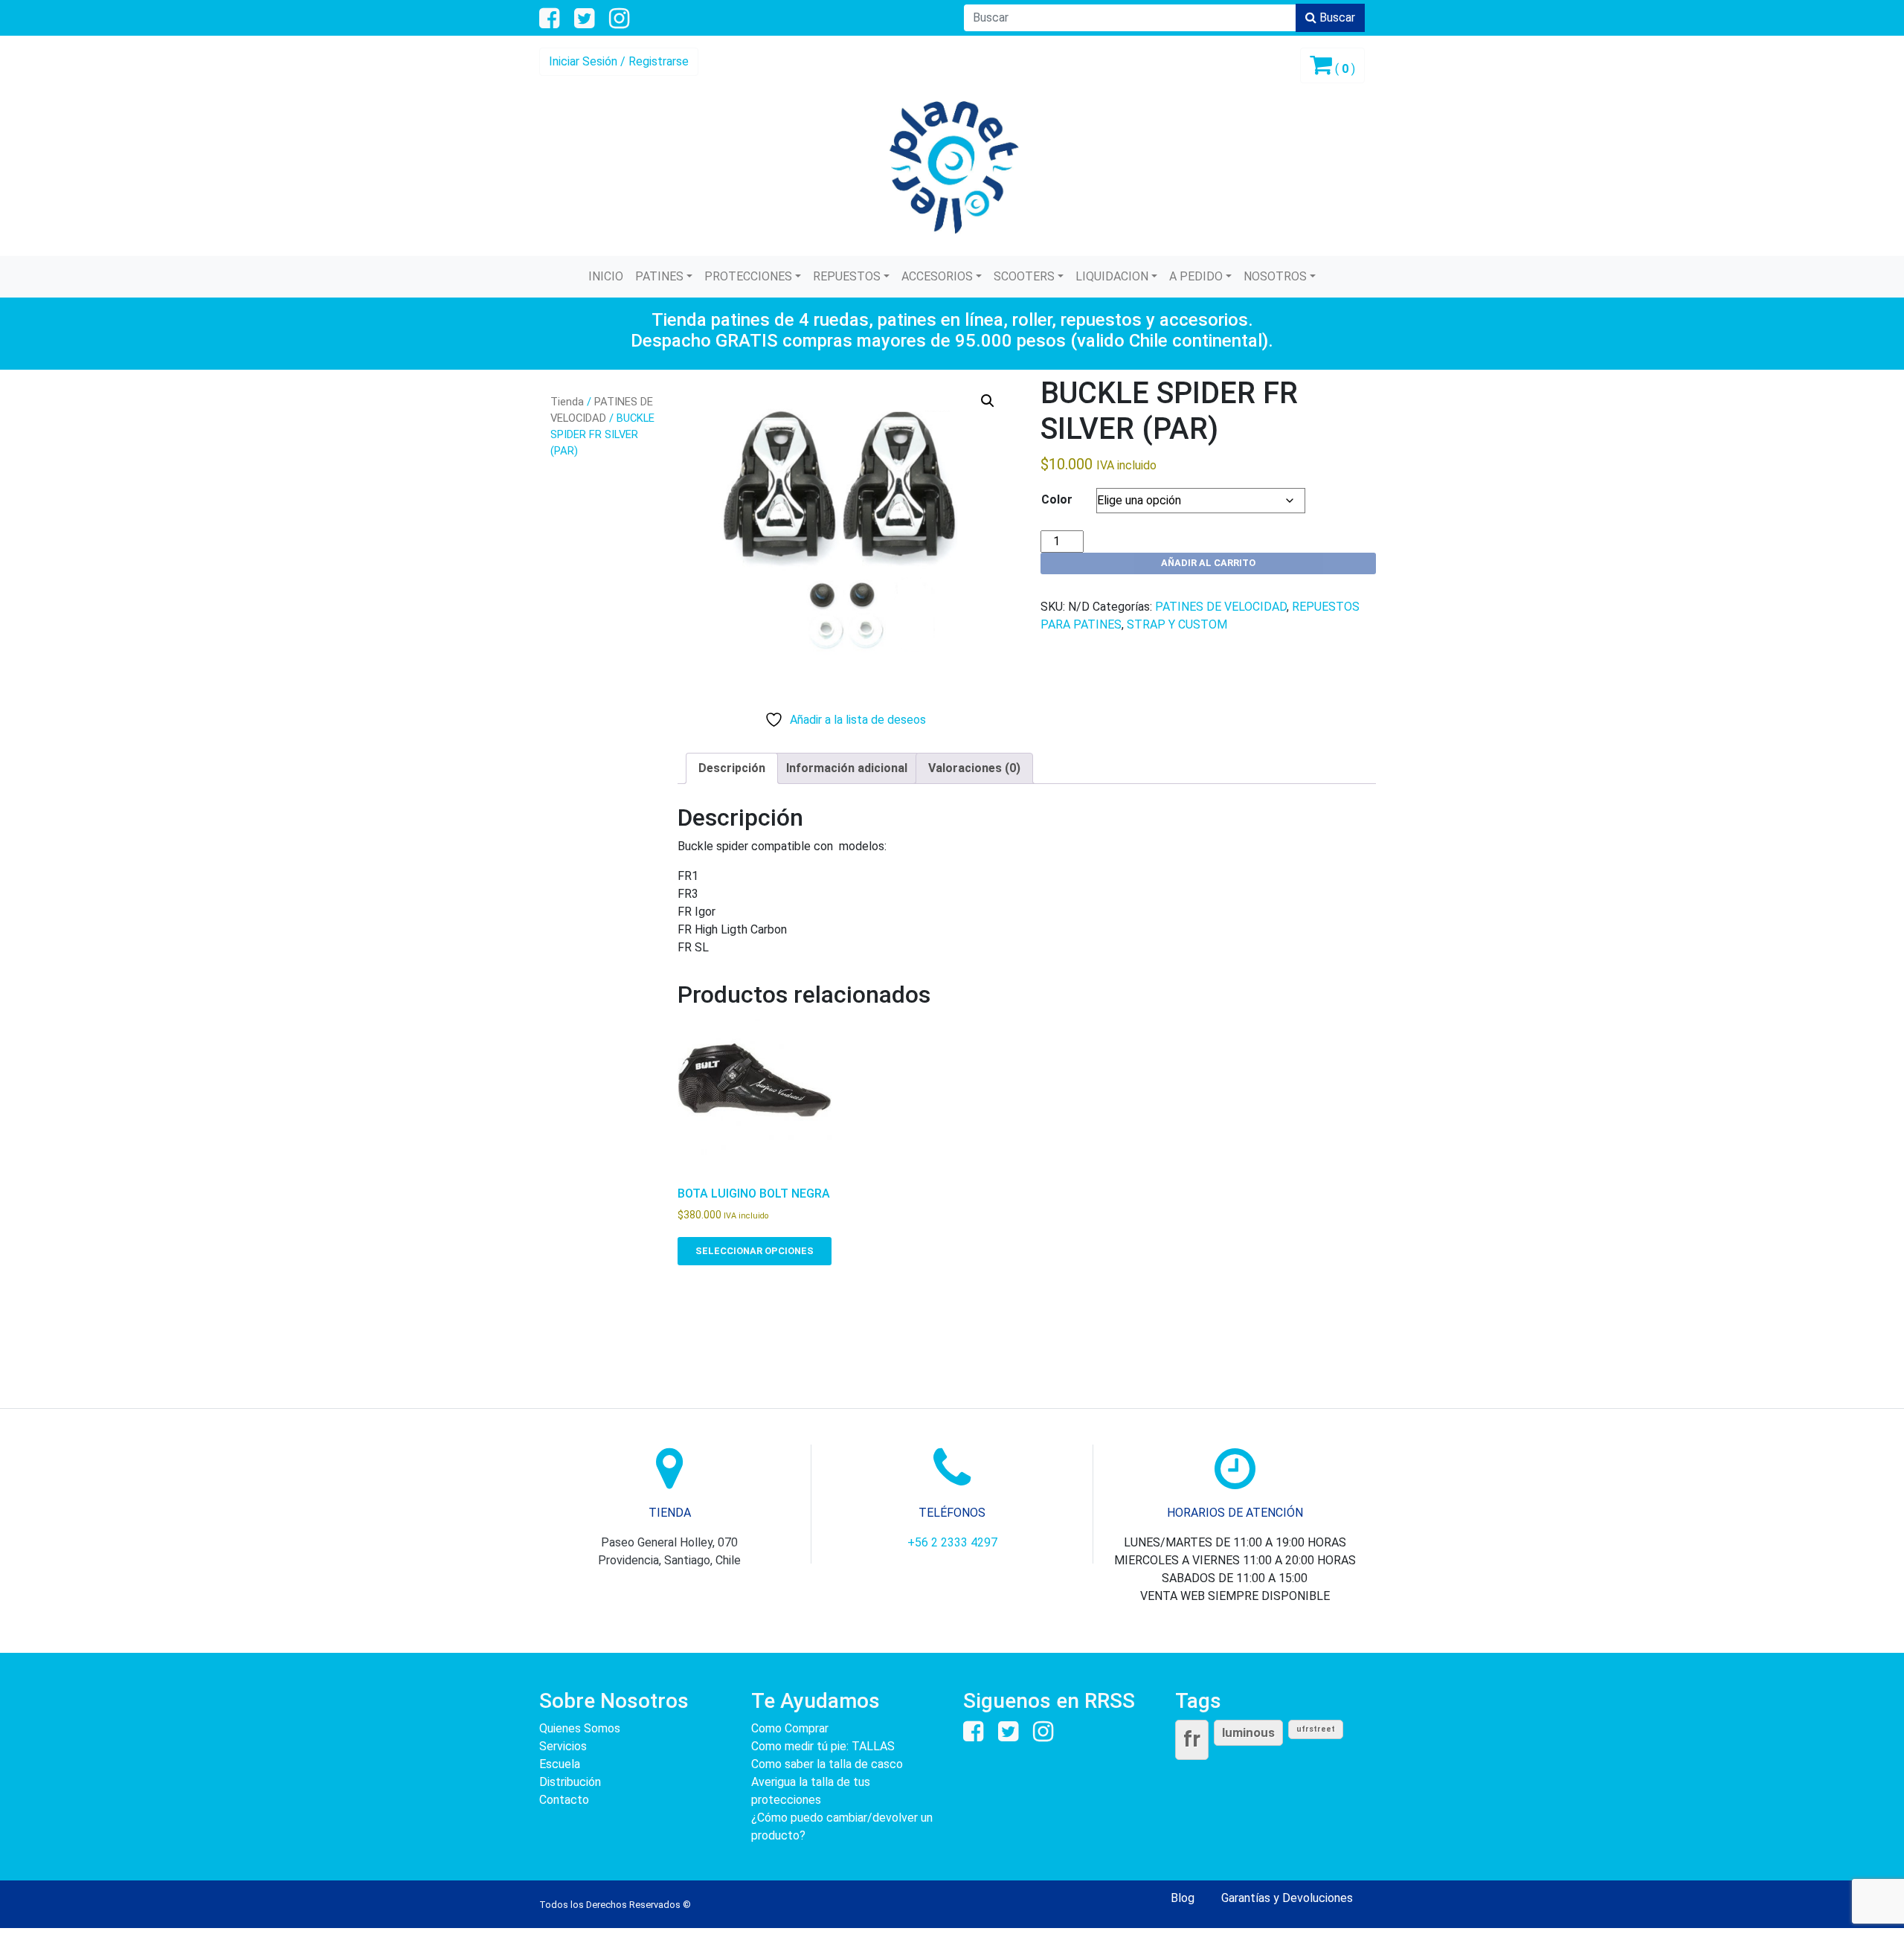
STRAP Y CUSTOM (1177, 624)
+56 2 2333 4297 (952, 1542)
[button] (988, 401)
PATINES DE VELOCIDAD (1221, 607)
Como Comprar (790, 1728)
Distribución (570, 1782)
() (1344, 69)
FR (1192, 1739)
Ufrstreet (1316, 1729)
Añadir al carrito (1208, 563)
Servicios (563, 1746)
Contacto (564, 1800)
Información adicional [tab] (847, 768)
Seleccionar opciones (755, 1251)
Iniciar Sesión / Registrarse (619, 61)
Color (1057, 499)
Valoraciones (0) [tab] (974, 768)
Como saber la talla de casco (827, 1764)
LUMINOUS (1248, 1732)
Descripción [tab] (732, 768)
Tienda (567, 402)
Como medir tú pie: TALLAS (823, 1746)
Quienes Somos (580, 1728)
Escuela (560, 1764)
